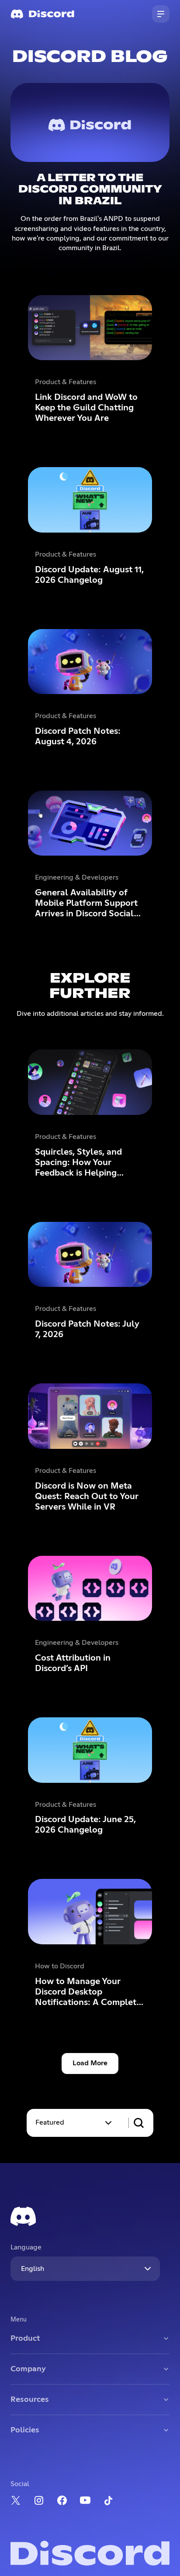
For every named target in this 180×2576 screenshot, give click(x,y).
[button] (74, 2123)
